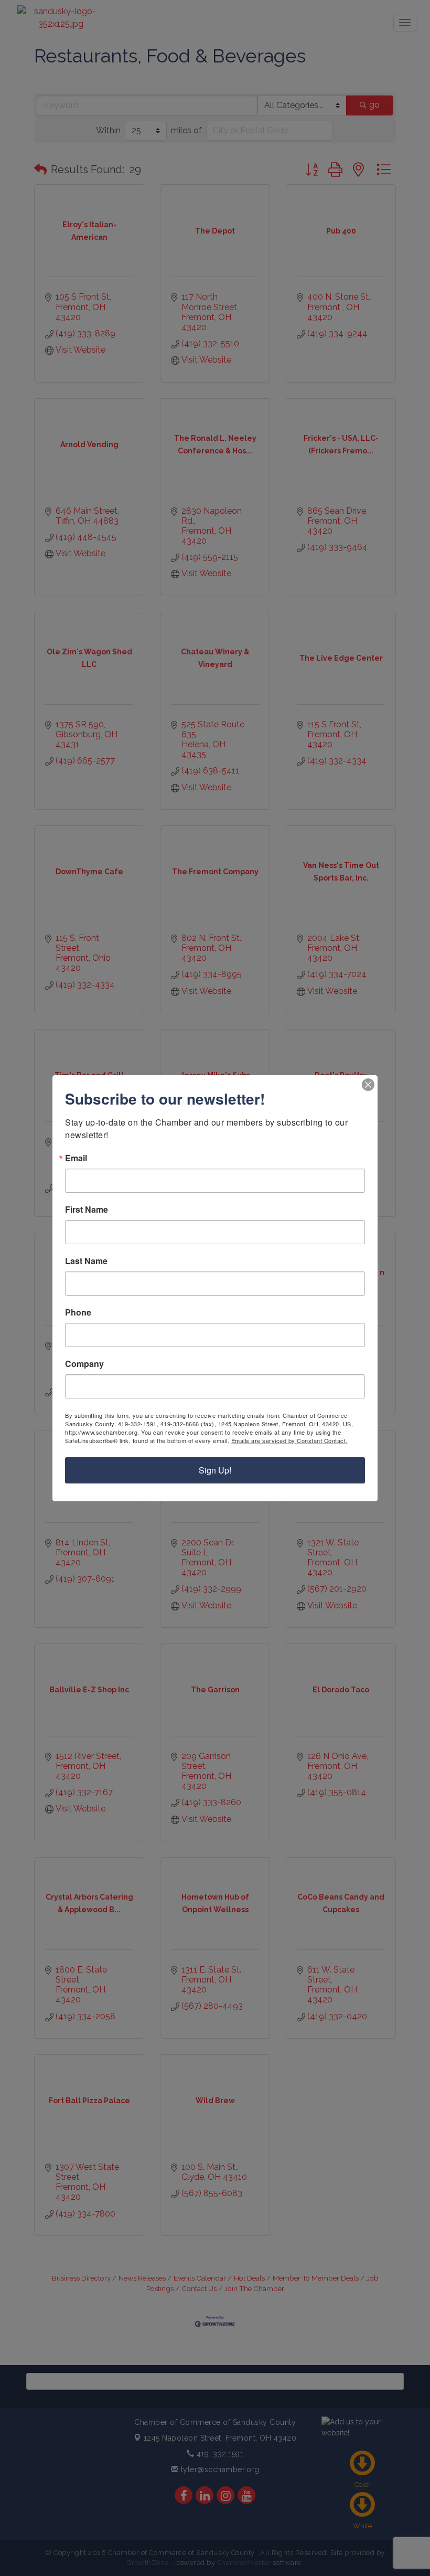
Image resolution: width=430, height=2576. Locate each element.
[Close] (368, 1085)
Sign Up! (215, 1470)
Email (76, 1158)
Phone (78, 1312)
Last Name (86, 1261)
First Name (87, 1210)
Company (84, 1364)
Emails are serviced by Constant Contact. (289, 1440)
